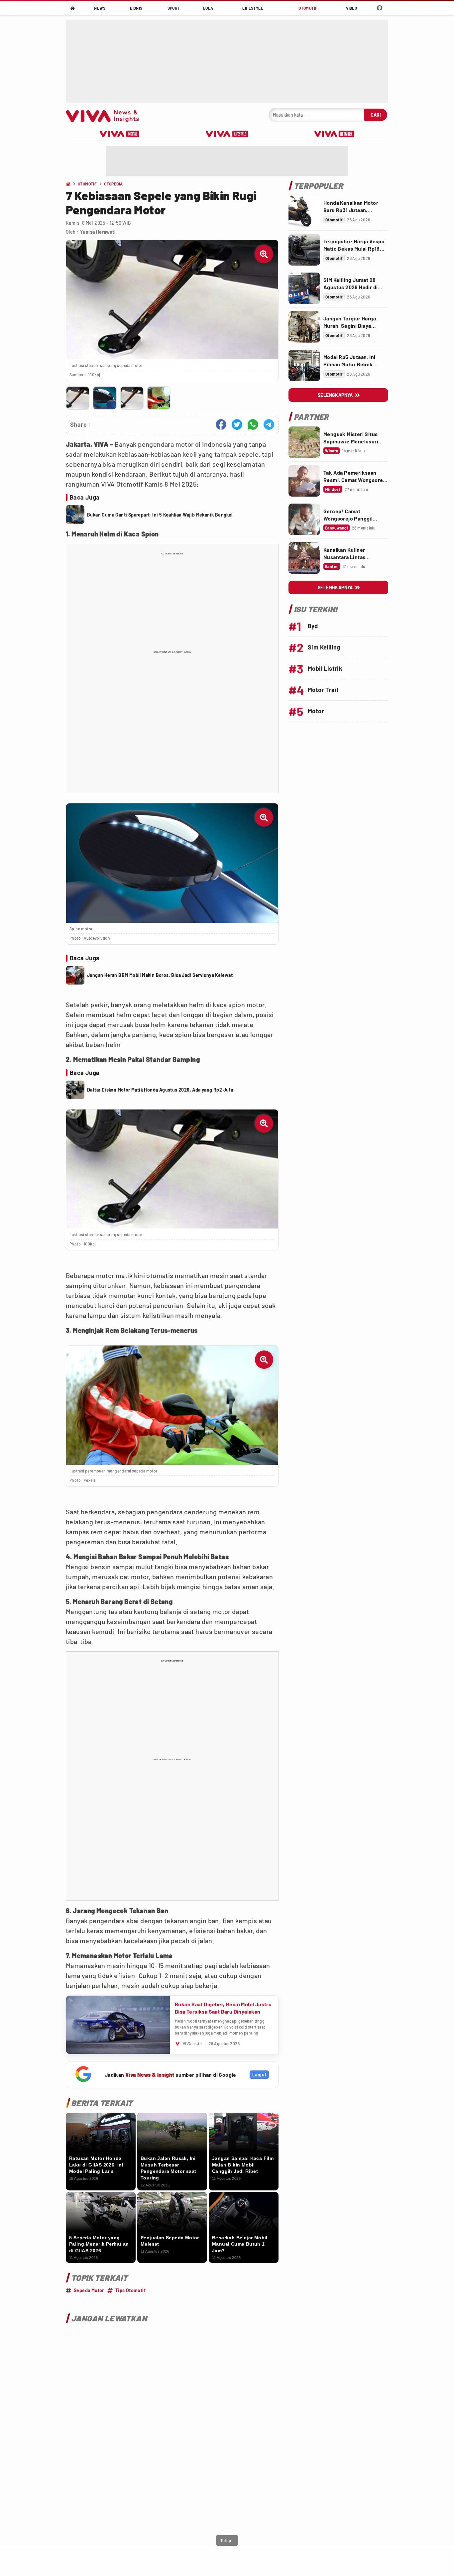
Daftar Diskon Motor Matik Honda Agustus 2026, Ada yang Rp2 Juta (160, 1090)
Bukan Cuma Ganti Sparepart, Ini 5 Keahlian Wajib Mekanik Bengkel (160, 515)
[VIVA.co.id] (106, 115)
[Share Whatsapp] (253, 424)
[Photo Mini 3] (132, 398)
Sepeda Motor (89, 2290)
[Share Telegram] (269, 424)
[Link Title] (304, 211)
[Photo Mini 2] (105, 398)
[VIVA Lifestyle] (227, 134)
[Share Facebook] (221, 424)
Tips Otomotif (130, 2290)
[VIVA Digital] (119, 134)
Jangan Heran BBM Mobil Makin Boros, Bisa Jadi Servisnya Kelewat (160, 975)
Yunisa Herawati (98, 232)
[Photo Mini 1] (78, 398)
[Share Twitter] (237, 424)
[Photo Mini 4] (159, 398)
